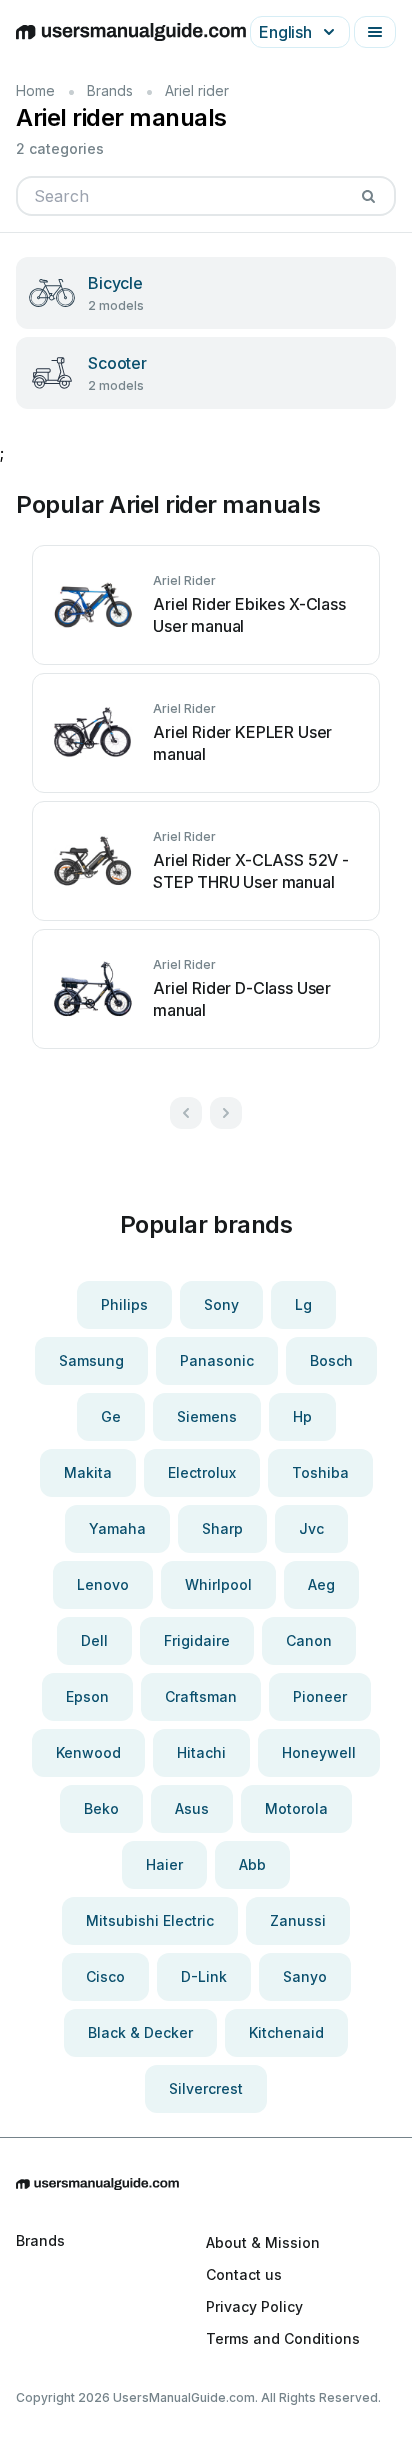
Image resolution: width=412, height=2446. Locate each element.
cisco (105, 1976)
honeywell (319, 1752)
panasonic (217, 1360)
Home (35, 90)
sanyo (305, 1976)
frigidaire (197, 1640)
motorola (296, 1808)
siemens (207, 1416)
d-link (204, 1976)
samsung (91, 1360)
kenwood (88, 1752)
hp (302, 1416)
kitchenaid (286, 2032)
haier (164, 1864)
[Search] (368, 196)
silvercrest (206, 2088)
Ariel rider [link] (197, 90)
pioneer (320, 1696)
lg (303, 1304)
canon (309, 1640)
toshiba (320, 1472)
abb (252, 1864)
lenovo (103, 1584)
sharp (222, 1528)
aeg (321, 1584)
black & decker (140, 2032)
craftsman (201, 1696)
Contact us (244, 2274)
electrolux (202, 1472)
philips (124, 1304)
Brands (110, 90)
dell (94, 1640)
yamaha (117, 1528)
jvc (311, 1528)
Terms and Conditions (283, 2338)
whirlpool (218, 1584)
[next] (226, 1113)
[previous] (186, 1113)
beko (101, 1808)
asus (192, 1808)
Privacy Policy (254, 2306)
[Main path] (206, 2184)
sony (221, 1304)
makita (88, 1472)
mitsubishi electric (150, 1920)
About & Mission (263, 2242)
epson (87, 1696)
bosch (331, 1360)
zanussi (298, 1920)
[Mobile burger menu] (375, 32)
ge (111, 1416)
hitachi (201, 1752)
